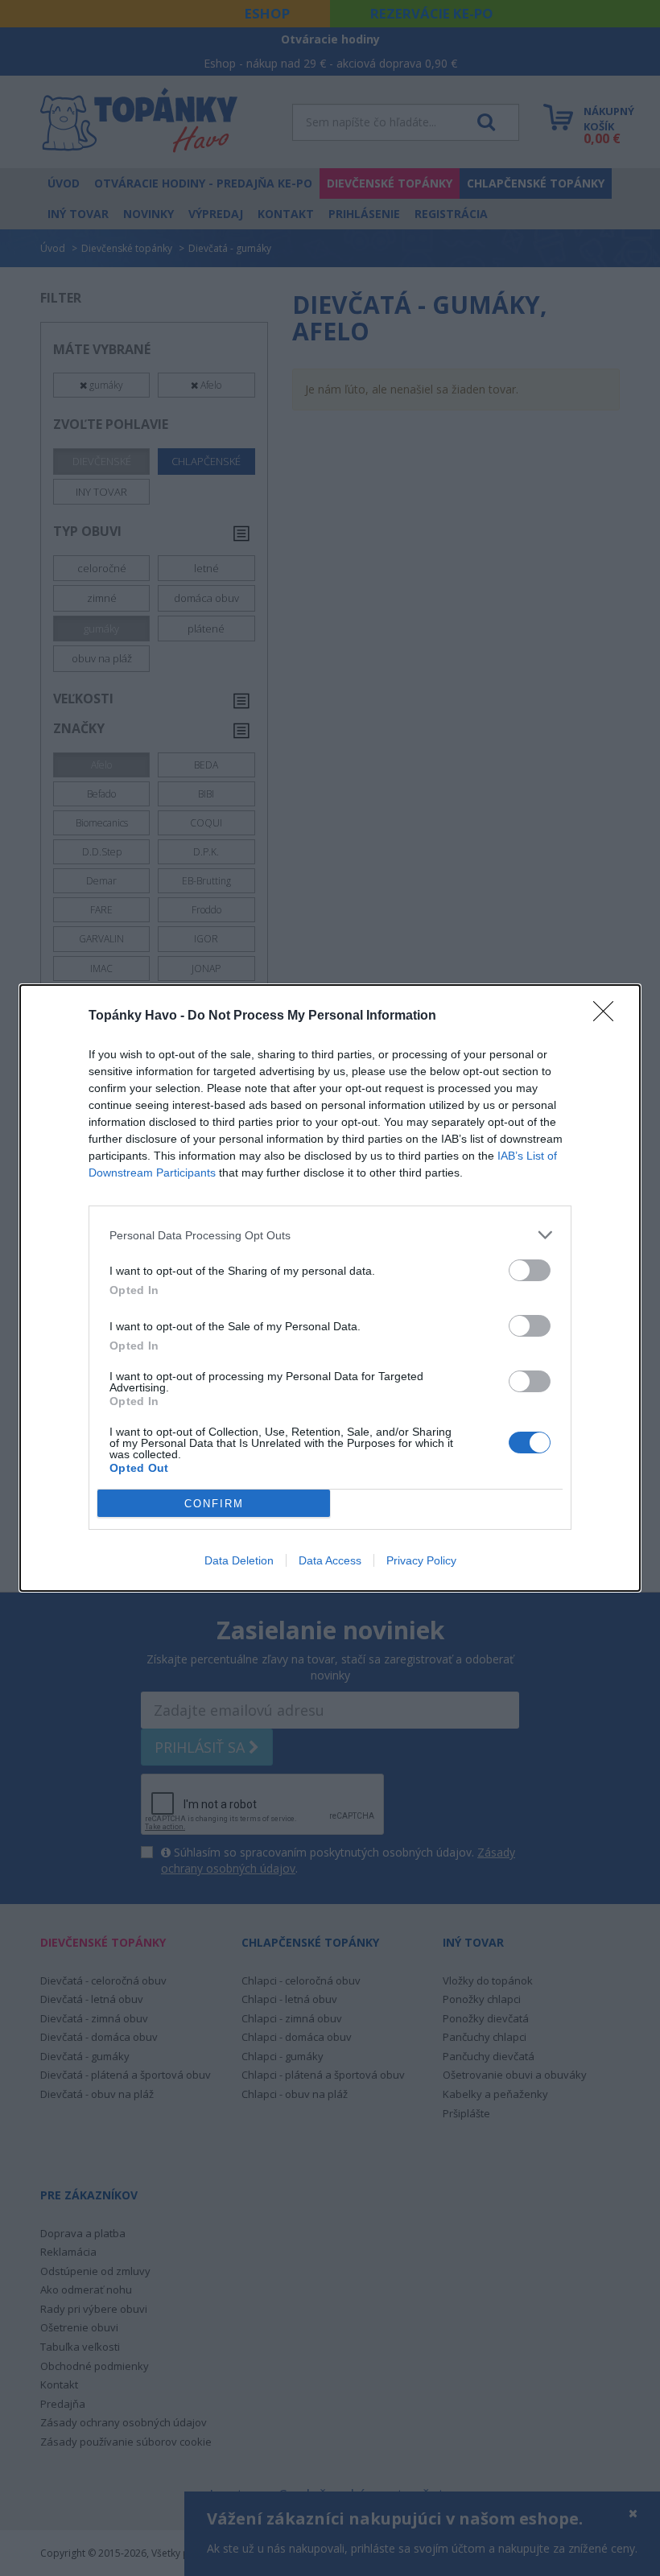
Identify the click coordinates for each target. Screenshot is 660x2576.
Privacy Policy (421, 1560)
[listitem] (330, 1235)
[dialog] (330, 1288)
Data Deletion (239, 1560)
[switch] (530, 1270)
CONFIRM (214, 1504)
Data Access (330, 1560)
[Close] (608, 1016)
